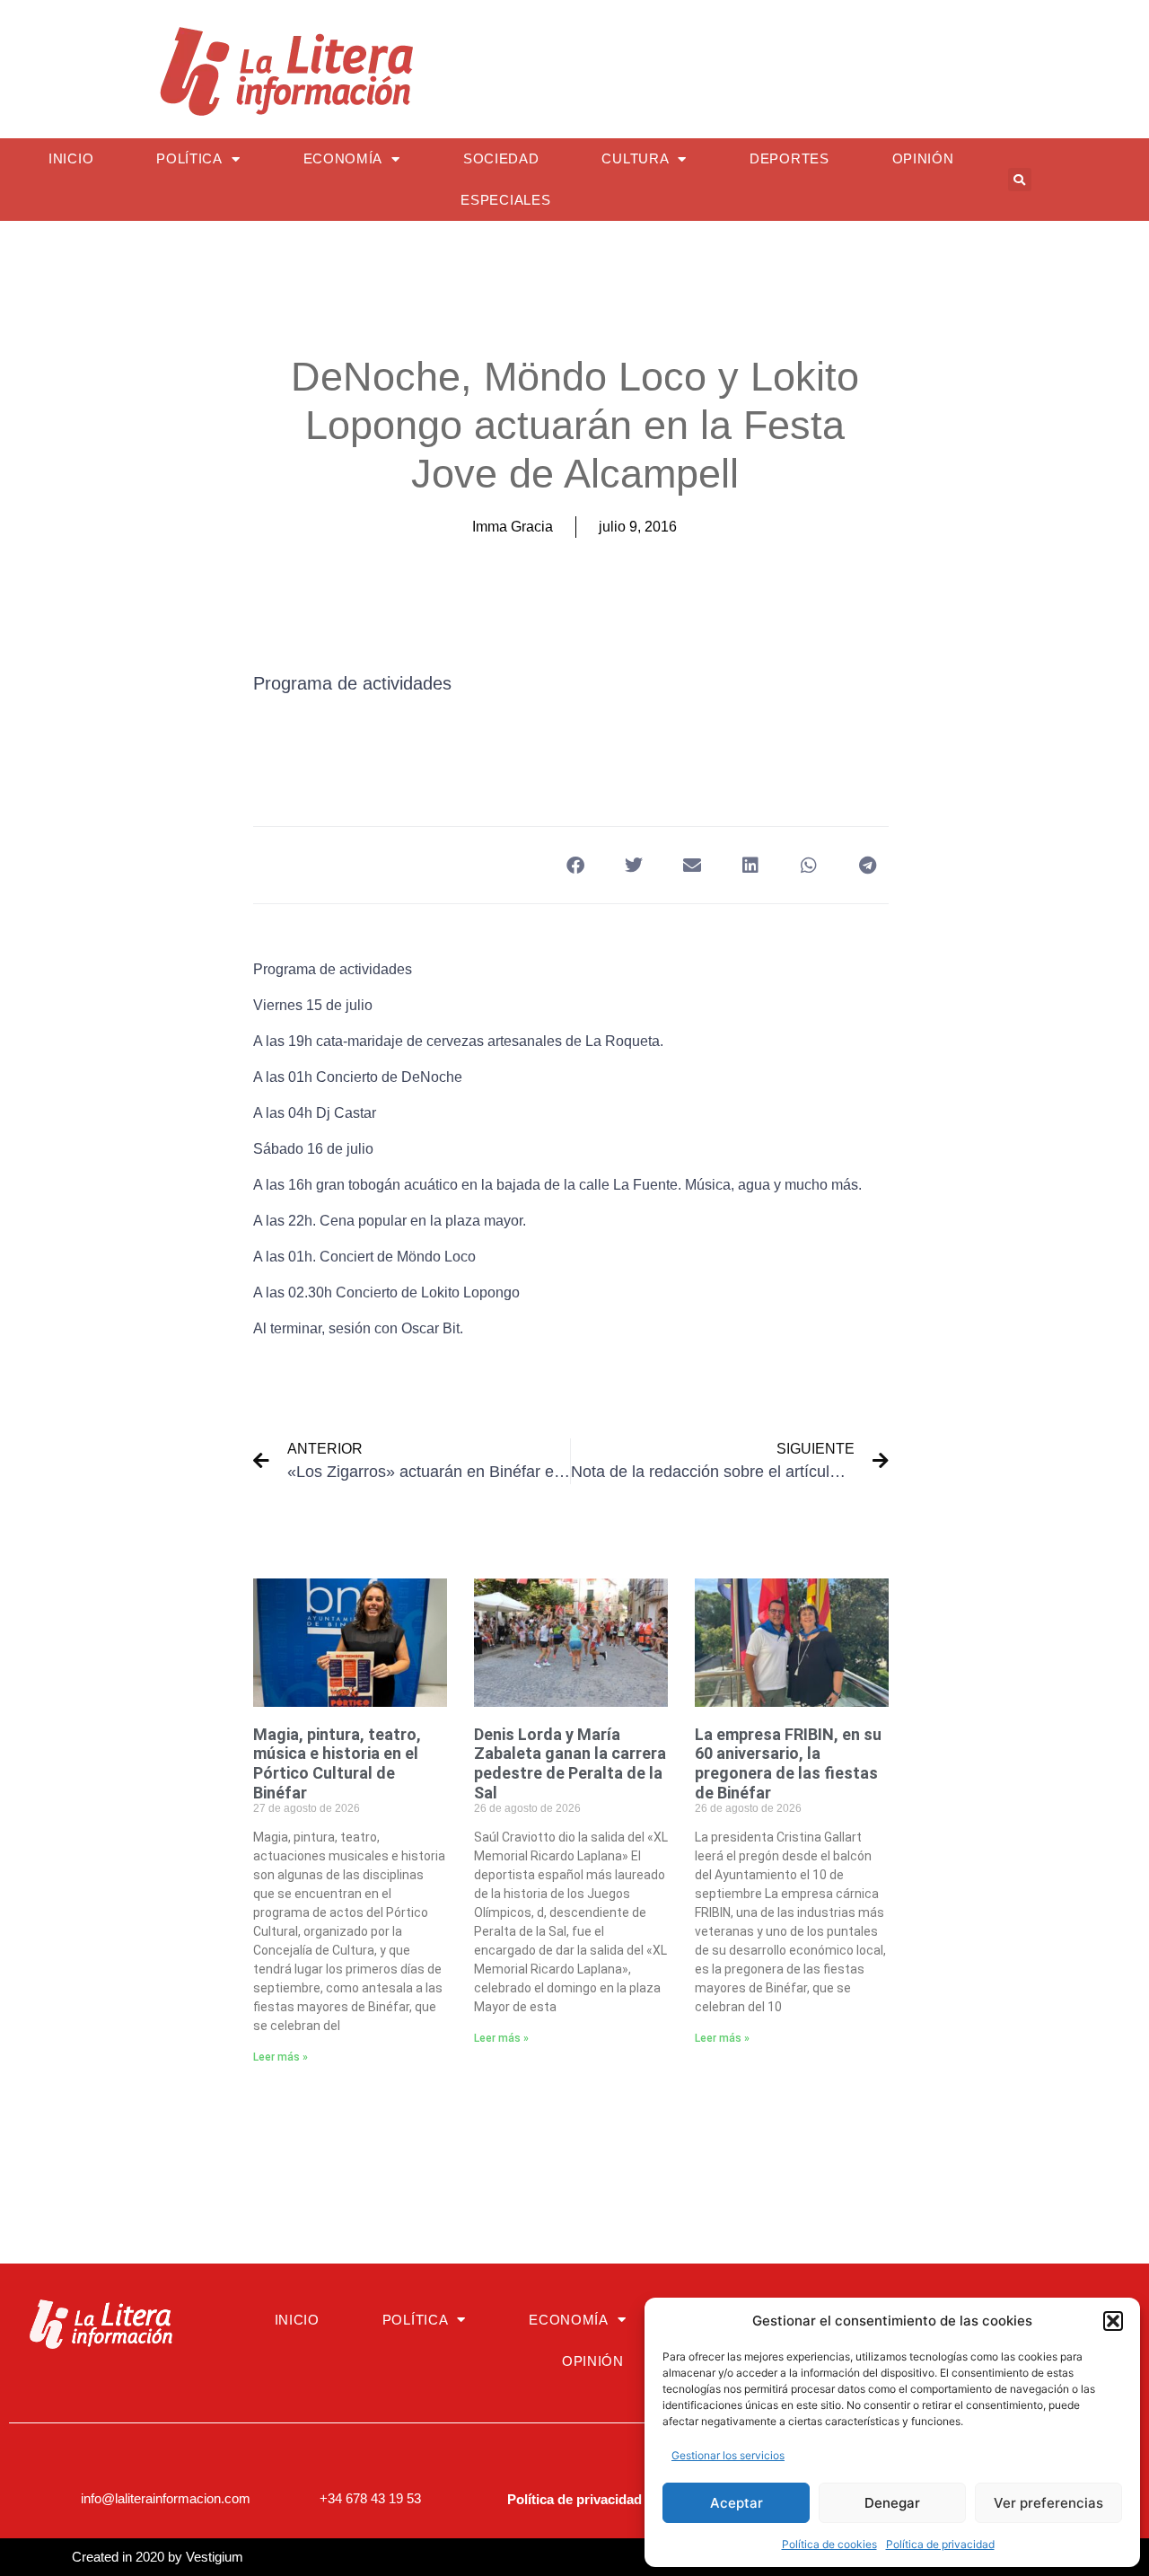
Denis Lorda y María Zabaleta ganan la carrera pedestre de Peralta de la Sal (570, 1763)
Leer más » (281, 2057)
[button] (1113, 2321)
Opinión (923, 158)
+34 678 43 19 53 (370, 2498)
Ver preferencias (1048, 2503)
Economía (343, 158)
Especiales (505, 200)
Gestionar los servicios (728, 2455)
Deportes (789, 158)
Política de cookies (829, 2544)
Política (189, 158)
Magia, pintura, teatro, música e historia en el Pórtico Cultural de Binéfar (337, 1763)
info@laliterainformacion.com (166, 2498)
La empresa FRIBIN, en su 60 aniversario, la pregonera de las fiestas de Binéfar (788, 1763)
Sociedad (501, 158)
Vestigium (215, 2557)
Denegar (892, 2503)
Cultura (635, 158)
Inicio (71, 158)
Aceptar (737, 2503)
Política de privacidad (940, 2544)
